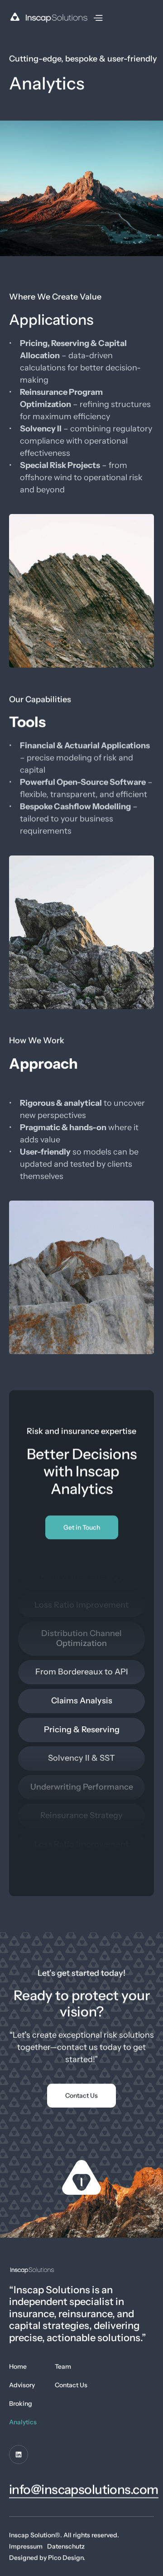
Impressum (26, 2546)
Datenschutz (66, 2546)
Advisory (22, 2385)
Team (63, 2366)
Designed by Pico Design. (47, 2557)
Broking (21, 2403)
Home (18, 2366)
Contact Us (71, 2385)
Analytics (23, 2422)
